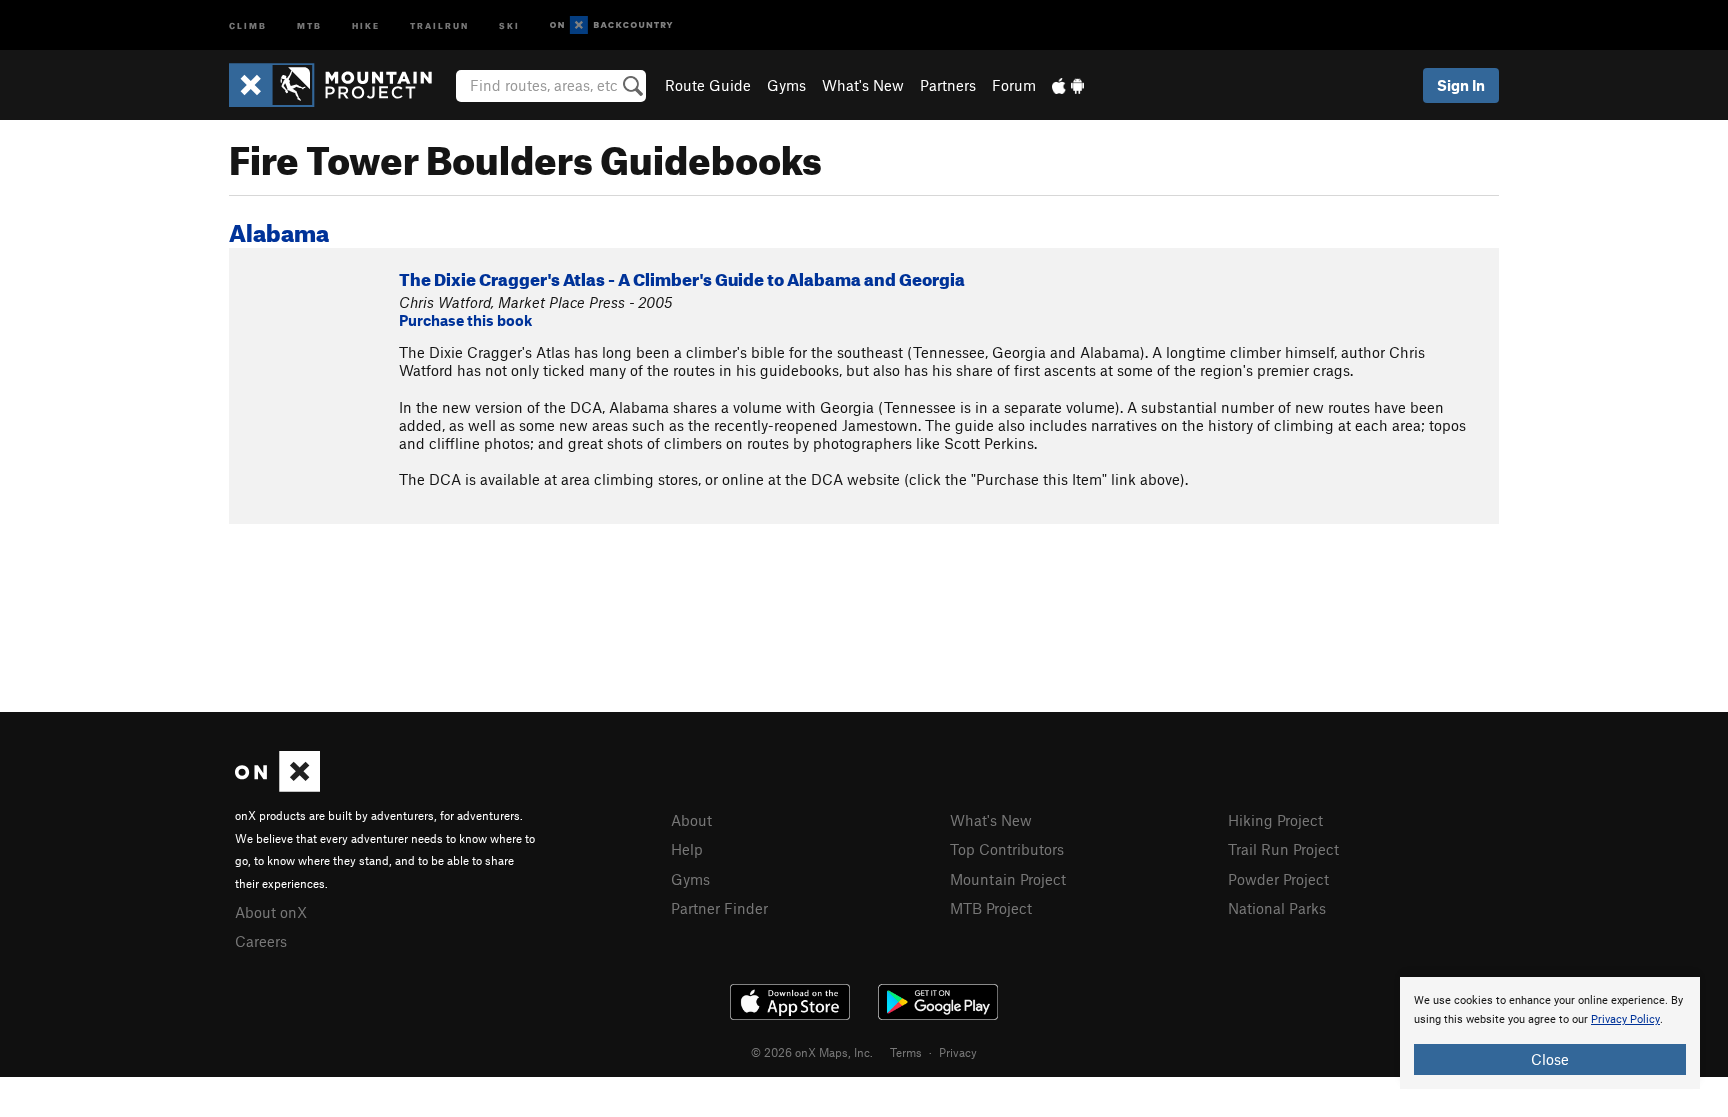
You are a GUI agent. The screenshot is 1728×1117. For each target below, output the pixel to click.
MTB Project (991, 908)
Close (1550, 1059)
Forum (1014, 85)
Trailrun (439, 24)
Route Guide (708, 85)
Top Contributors (1007, 849)
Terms (906, 1052)
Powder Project (1278, 879)
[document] (1550, 1033)
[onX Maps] (277, 786)
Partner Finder (719, 908)
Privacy (958, 1052)
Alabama (279, 229)
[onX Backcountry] (611, 25)
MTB (309, 24)
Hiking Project (1275, 820)
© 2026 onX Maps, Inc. (812, 1052)
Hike (366, 24)
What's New (863, 85)
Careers (261, 941)
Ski (509, 24)
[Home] (340, 85)
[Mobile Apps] (1068, 85)
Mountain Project (1008, 879)
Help (687, 849)
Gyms (786, 85)
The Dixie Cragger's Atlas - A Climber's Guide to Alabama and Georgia (682, 276)
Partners (948, 85)
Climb (248, 24)
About (691, 820)
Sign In (1461, 85)
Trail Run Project (1283, 849)
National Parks (1277, 908)
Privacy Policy (1625, 1019)
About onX (271, 912)
